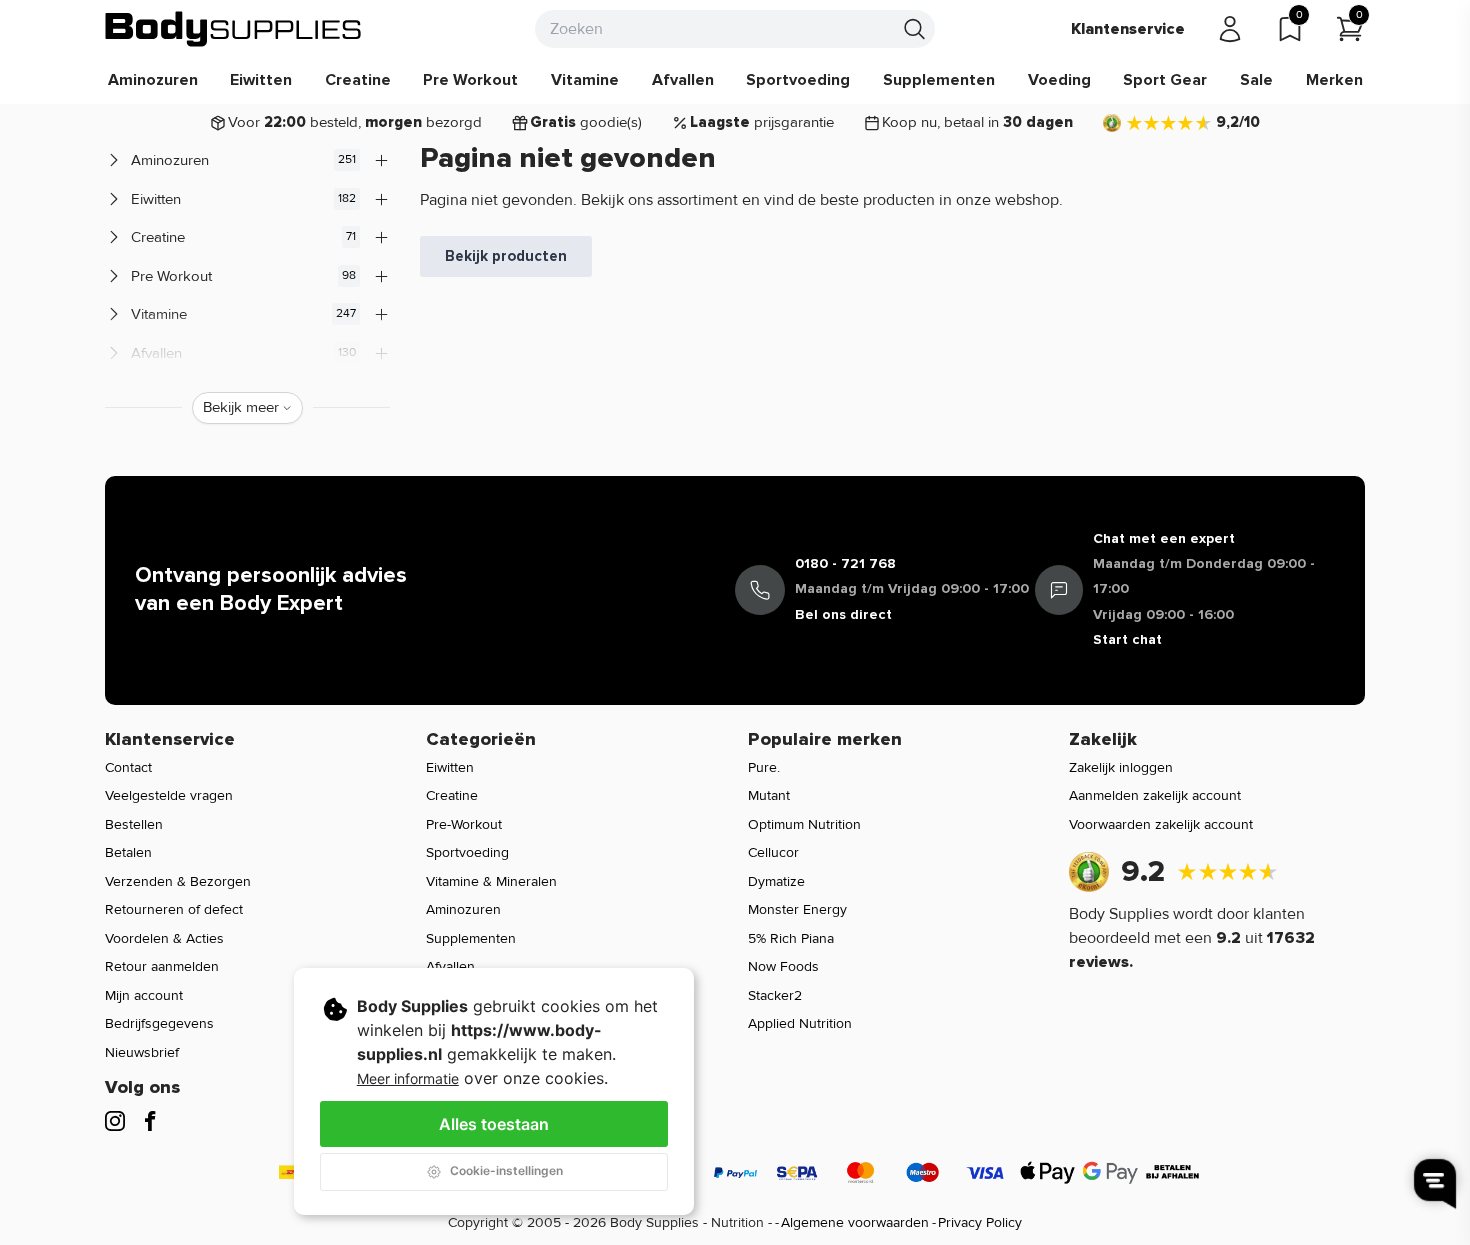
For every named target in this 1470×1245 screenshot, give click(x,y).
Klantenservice (1128, 29)
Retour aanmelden (162, 966)
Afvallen (683, 80)
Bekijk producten (506, 256)
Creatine (358, 80)
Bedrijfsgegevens (159, 1023)
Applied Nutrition (800, 1023)
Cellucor (773, 852)
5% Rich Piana (791, 938)
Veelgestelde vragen (169, 795)
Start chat (1127, 639)
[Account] (1230, 29)
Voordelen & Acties (164, 938)
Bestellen (134, 824)
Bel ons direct (843, 614)
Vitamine (585, 80)
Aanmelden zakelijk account (1155, 795)
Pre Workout (470, 80)
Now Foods (783, 966)
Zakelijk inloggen (1121, 767)
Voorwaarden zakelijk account (1161, 824)
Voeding (1059, 80)
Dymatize (776, 881)
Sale (1256, 80)
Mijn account (144, 995)
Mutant (769, 795)
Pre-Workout (464, 824)
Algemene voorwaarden (855, 1222)
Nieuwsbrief (142, 1052)
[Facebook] (150, 1121)
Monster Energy (797, 909)
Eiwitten (261, 80)
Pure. (764, 767)
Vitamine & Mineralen (491, 881)
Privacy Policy (980, 1222)
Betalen (128, 852)
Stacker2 (775, 995)
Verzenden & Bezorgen (178, 881)
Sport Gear (1165, 80)
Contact (128, 767)
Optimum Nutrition (804, 824)
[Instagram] (115, 1121)
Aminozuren (153, 80)
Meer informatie (408, 1078)
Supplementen (939, 80)
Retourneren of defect (174, 909)
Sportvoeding (798, 80)
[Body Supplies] (234, 29)
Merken (1334, 80)
